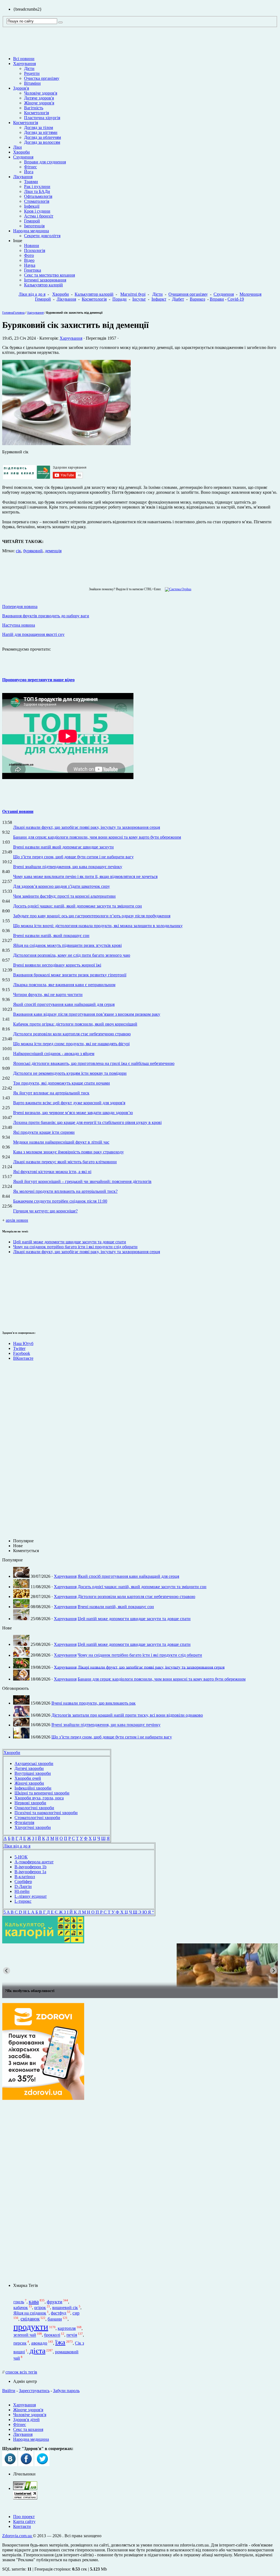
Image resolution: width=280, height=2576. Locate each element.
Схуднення (23, 157)
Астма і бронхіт (39, 216)
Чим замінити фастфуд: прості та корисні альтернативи (64, 896)
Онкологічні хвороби (34, 1808)
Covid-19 (236, 299)
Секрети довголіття (42, 236)
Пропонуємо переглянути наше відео (38, 680)
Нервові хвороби (30, 1803)
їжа (60, 2342)
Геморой (32, 221)
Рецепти (32, 73)
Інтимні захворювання (45, 280)
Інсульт (139, 299)
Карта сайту (24, 2521)
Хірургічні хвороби (33, 1827)
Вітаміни (32, 83)
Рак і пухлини (37, 186)
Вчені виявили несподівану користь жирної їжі (57, 965)
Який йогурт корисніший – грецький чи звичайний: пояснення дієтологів (82, 1181)
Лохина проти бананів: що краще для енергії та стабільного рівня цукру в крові (87, 1122)
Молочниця (250, 294)
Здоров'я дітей (26, 2420)
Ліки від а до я (32, 294)
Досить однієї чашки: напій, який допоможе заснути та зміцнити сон (78, 906)
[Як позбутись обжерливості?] (140, 1965)
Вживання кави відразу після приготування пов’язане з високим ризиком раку (87, 1014)
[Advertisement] (43, 2192)
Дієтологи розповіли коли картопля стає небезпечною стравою (72, 1034)
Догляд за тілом (39, 127)
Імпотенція (34, 226)
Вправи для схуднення (45, 162)
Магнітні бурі (133, 294)
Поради (119, 299)
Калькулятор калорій (43, 285)
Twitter (19, 1348)
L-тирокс (23, 1901)
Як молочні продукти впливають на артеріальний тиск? (65, 1191)
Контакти (22, 2526)
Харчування (24, 64)
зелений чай (25, 2335)
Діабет (178, 299)
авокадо (39, 2343)
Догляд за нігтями (41, 132)
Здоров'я (21, 88)
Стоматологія (37, 201)
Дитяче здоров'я (39, 98)
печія (72, 2335)
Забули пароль (66, 2391)
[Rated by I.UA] (25, 2488)
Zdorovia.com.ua (17, 2536)
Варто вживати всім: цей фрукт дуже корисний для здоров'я (69, 1103)
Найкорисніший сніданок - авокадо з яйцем (54, 1054)
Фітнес (30, 167)
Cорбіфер (23, 1882)
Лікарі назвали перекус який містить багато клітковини (65, 1162)
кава (34, 2301)
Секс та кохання (28, 2429)
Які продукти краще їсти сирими (44, 1132)
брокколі (52, 2335)
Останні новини (18, 811)
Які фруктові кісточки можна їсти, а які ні (52, 1172)
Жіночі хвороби (29, 1783)
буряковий (33, 551)
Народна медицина (31, 231)
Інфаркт (159, 299)
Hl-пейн (22, 1891)
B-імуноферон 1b (30, 1867)
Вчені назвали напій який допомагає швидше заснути (63, 847)
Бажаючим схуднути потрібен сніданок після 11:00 (60, 1201)
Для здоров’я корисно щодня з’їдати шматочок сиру (62, 886)
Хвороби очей (28, 1778)
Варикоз (197, 299)
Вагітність (34, 108)
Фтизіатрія (24, 1822)
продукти (31, 2327)
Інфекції (32, 206)
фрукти (55, 2302)
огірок (40, 2308)
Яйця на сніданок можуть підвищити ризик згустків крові (67, 945)
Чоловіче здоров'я (41, 93)
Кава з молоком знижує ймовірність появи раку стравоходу (68, 1152)
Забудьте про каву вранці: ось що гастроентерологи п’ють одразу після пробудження (92, 916)
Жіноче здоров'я (39, 103)
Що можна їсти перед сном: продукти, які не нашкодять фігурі (71, 1044)
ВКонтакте (23, 1358)
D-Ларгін (23, 1886)
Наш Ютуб (23, 1343)
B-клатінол (25, 1877)
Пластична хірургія (42, 118)
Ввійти (9, 2391)
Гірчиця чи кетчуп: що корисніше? (45, 1211)
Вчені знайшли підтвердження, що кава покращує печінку (68, 867)
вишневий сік (65, 2308)
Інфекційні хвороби (33, 1788)
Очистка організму (42, 78)
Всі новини (24, 59)
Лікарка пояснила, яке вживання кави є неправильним (64, 985)
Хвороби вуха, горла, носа (39, 1798)
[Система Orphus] (177, 589)
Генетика (33, 270)
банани (55, 2319)
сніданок (30, 2319)
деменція (53, 551)
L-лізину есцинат (31, 1896)
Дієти (29, 68)
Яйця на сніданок (30, 2313)
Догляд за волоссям (42, 142)
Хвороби (21, 152)
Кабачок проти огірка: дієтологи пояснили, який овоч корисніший (75, 1024)
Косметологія (37, 113)
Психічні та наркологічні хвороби (46, 1813)
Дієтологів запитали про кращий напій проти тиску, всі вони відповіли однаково (127, 1715)
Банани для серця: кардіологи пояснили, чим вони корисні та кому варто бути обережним (97, 837)
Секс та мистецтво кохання (49, 275)
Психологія (35, 250)
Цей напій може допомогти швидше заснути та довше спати (70, 1242)
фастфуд (59, 2313)
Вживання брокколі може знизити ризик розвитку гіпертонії (70, 975)
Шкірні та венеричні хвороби (42, 1793)
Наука (30, 265)
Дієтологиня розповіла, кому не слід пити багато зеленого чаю (72, 955)
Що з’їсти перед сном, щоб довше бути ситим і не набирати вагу (73, 857)
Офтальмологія (38, 196)
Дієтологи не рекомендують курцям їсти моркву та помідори (70, 1073)
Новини (32, 246)
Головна (8, 313)
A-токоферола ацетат (34, 1862)
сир (76, 2313)
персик (20, 2343)
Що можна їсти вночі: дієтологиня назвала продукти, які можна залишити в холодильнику (98, 926)
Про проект (24, 2517)
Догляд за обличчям (43, 137)
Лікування (23, 177)
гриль (19, 2302)
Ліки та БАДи (37, 191)
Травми (31, 182)
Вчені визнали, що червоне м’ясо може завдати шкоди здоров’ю (73, 1113)
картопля (67, 2328)
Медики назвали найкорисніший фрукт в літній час (61, 1142)
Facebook (22, 1353)
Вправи (217, 299)
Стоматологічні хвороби (37, 1818)
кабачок (21, 2308)
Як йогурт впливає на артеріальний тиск (51, 1093)
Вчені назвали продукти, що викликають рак (94, 1703)
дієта (37, 2351)
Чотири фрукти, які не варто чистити (48, 995)
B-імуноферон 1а (30, 1872)
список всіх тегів (21, 2372)
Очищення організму (188, 294)
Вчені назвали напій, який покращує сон (51, 935)
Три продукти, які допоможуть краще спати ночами (62, 1083)
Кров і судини (37, 211)
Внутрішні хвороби (33, 1773)
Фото (29, 255)
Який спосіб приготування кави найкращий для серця (64, 1004)
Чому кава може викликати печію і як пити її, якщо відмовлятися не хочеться (85, 876)
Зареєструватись (34, 2391)
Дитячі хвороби (29, 1768)
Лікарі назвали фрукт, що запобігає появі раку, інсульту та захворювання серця (87, 827)
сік (18, 551)
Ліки (17, 147)
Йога (29, 172)
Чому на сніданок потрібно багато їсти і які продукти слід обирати (75, 1247)
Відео (29, 260)
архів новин (17, 1220)
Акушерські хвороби (34, 1763)
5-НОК (21, 1857)
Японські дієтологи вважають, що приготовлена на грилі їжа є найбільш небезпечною (94, 1063)
